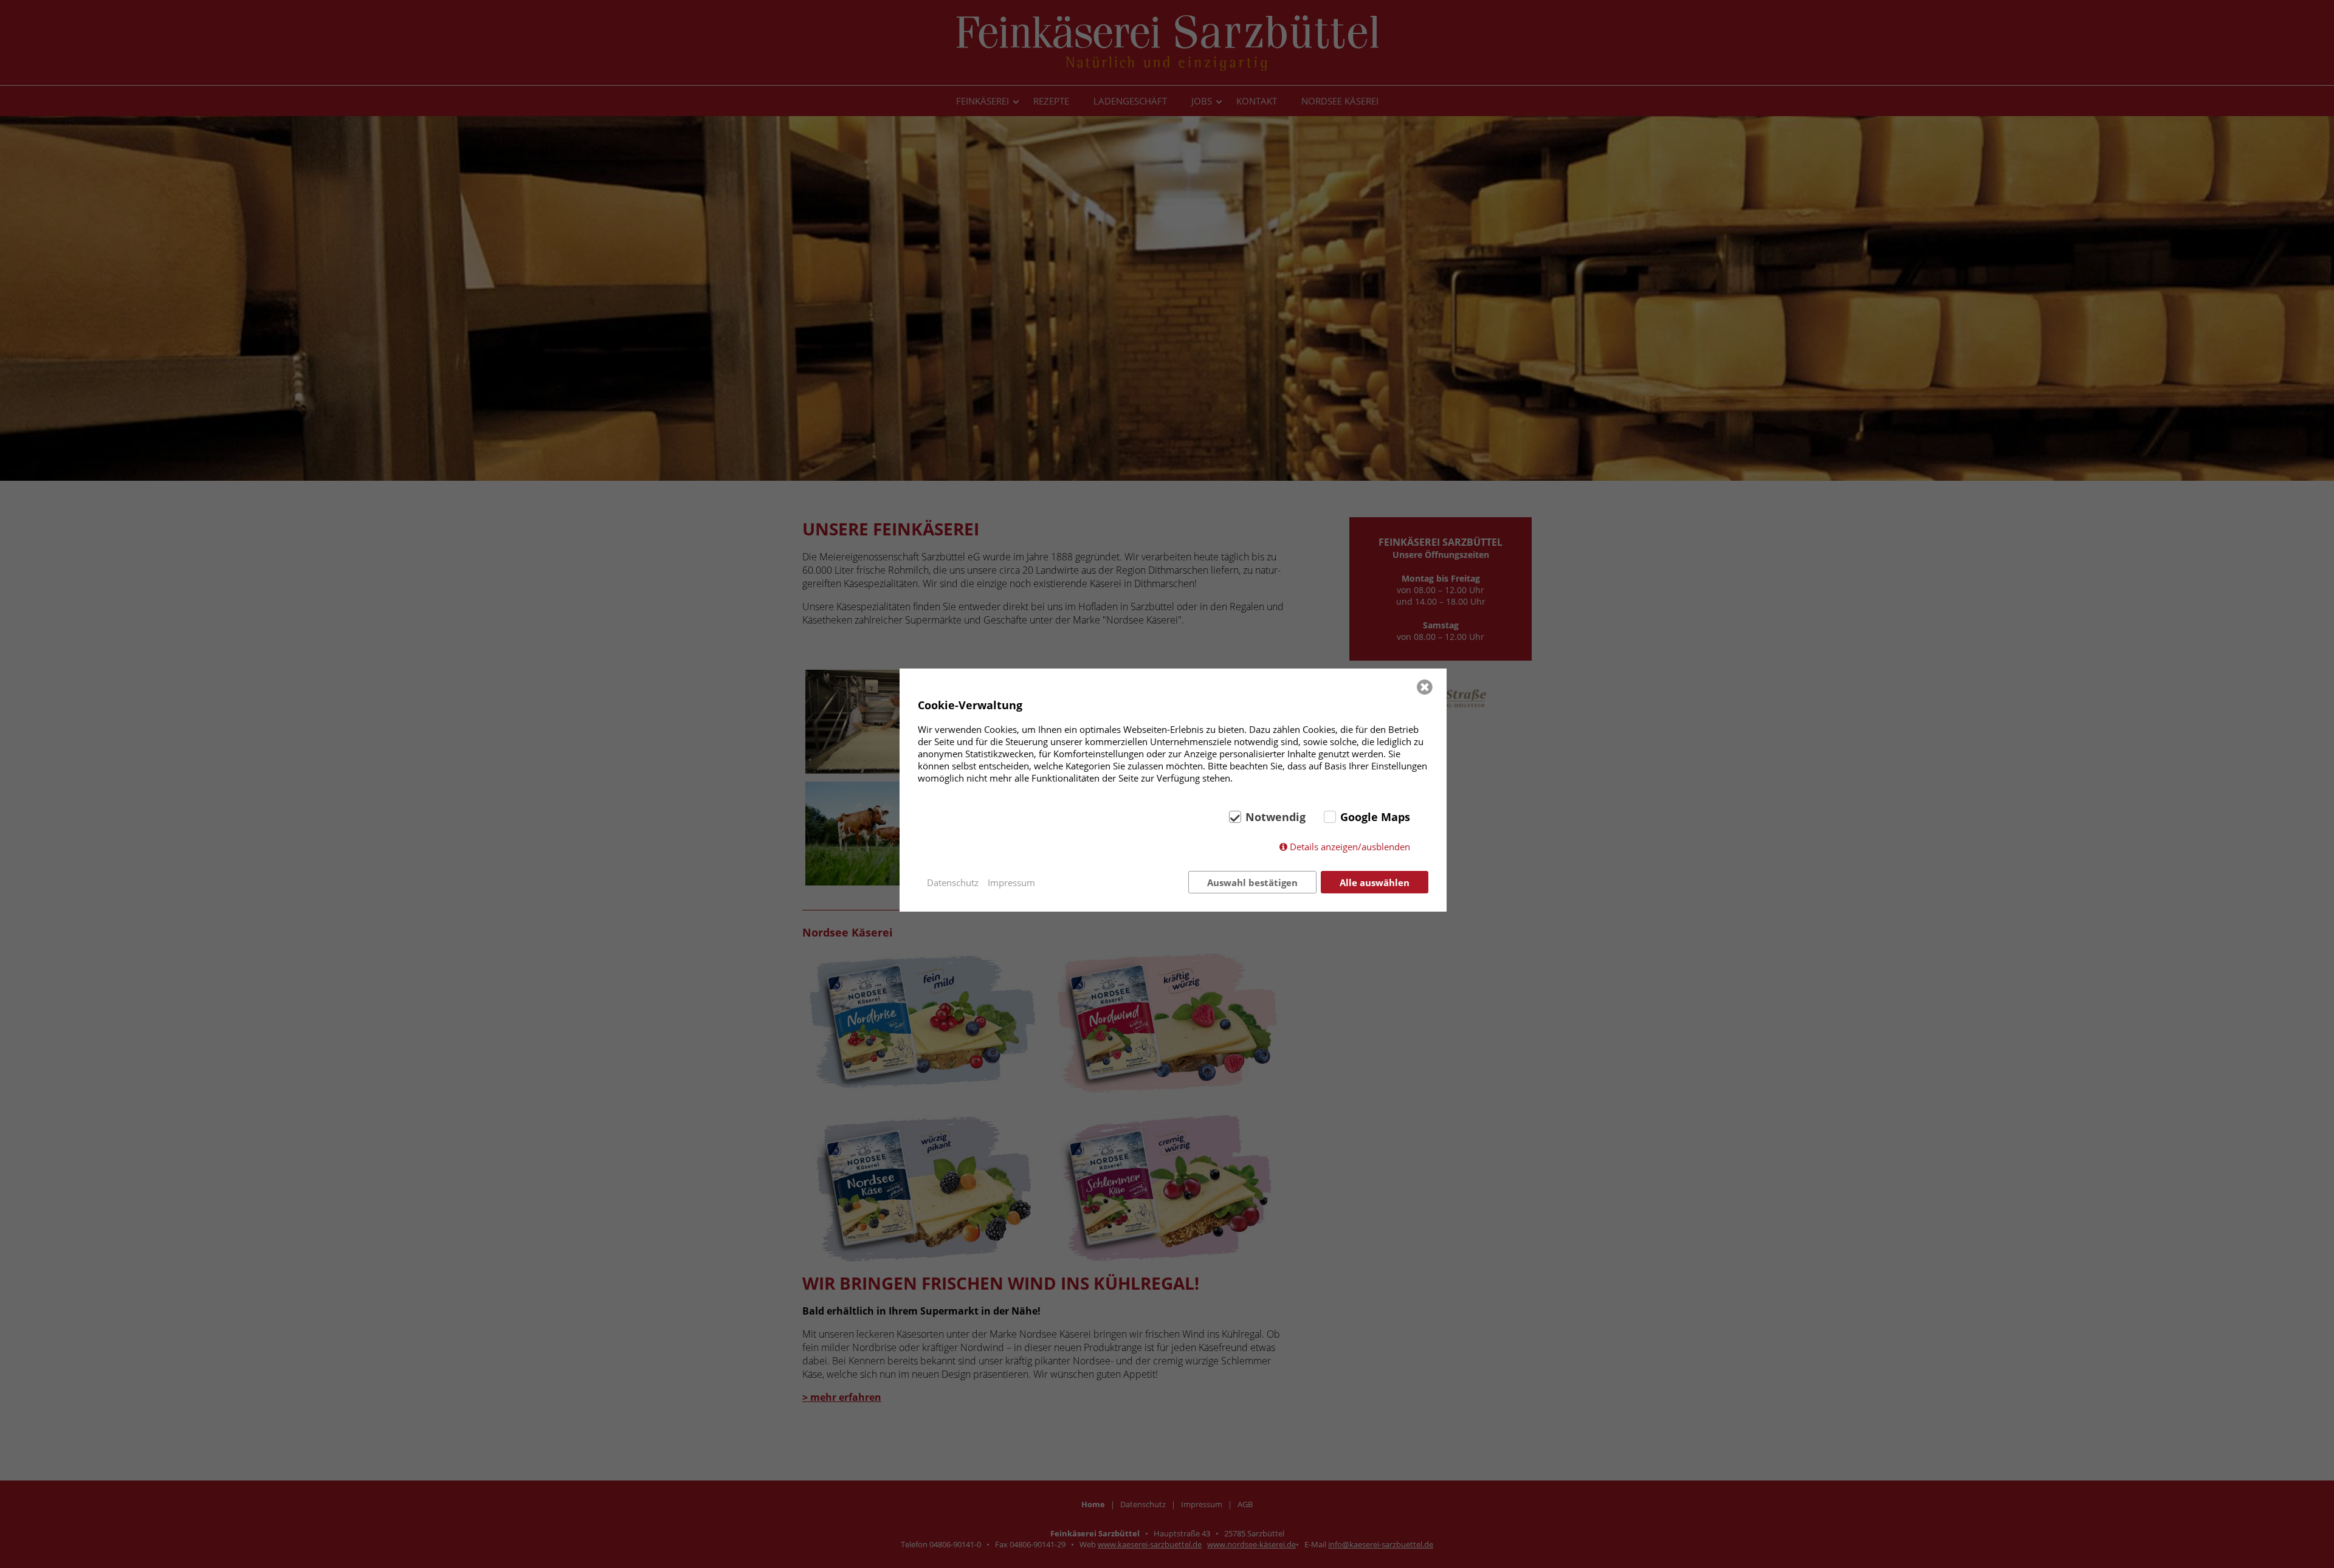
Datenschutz (953, 882)
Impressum (1011, 882)
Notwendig (1275, 817)
